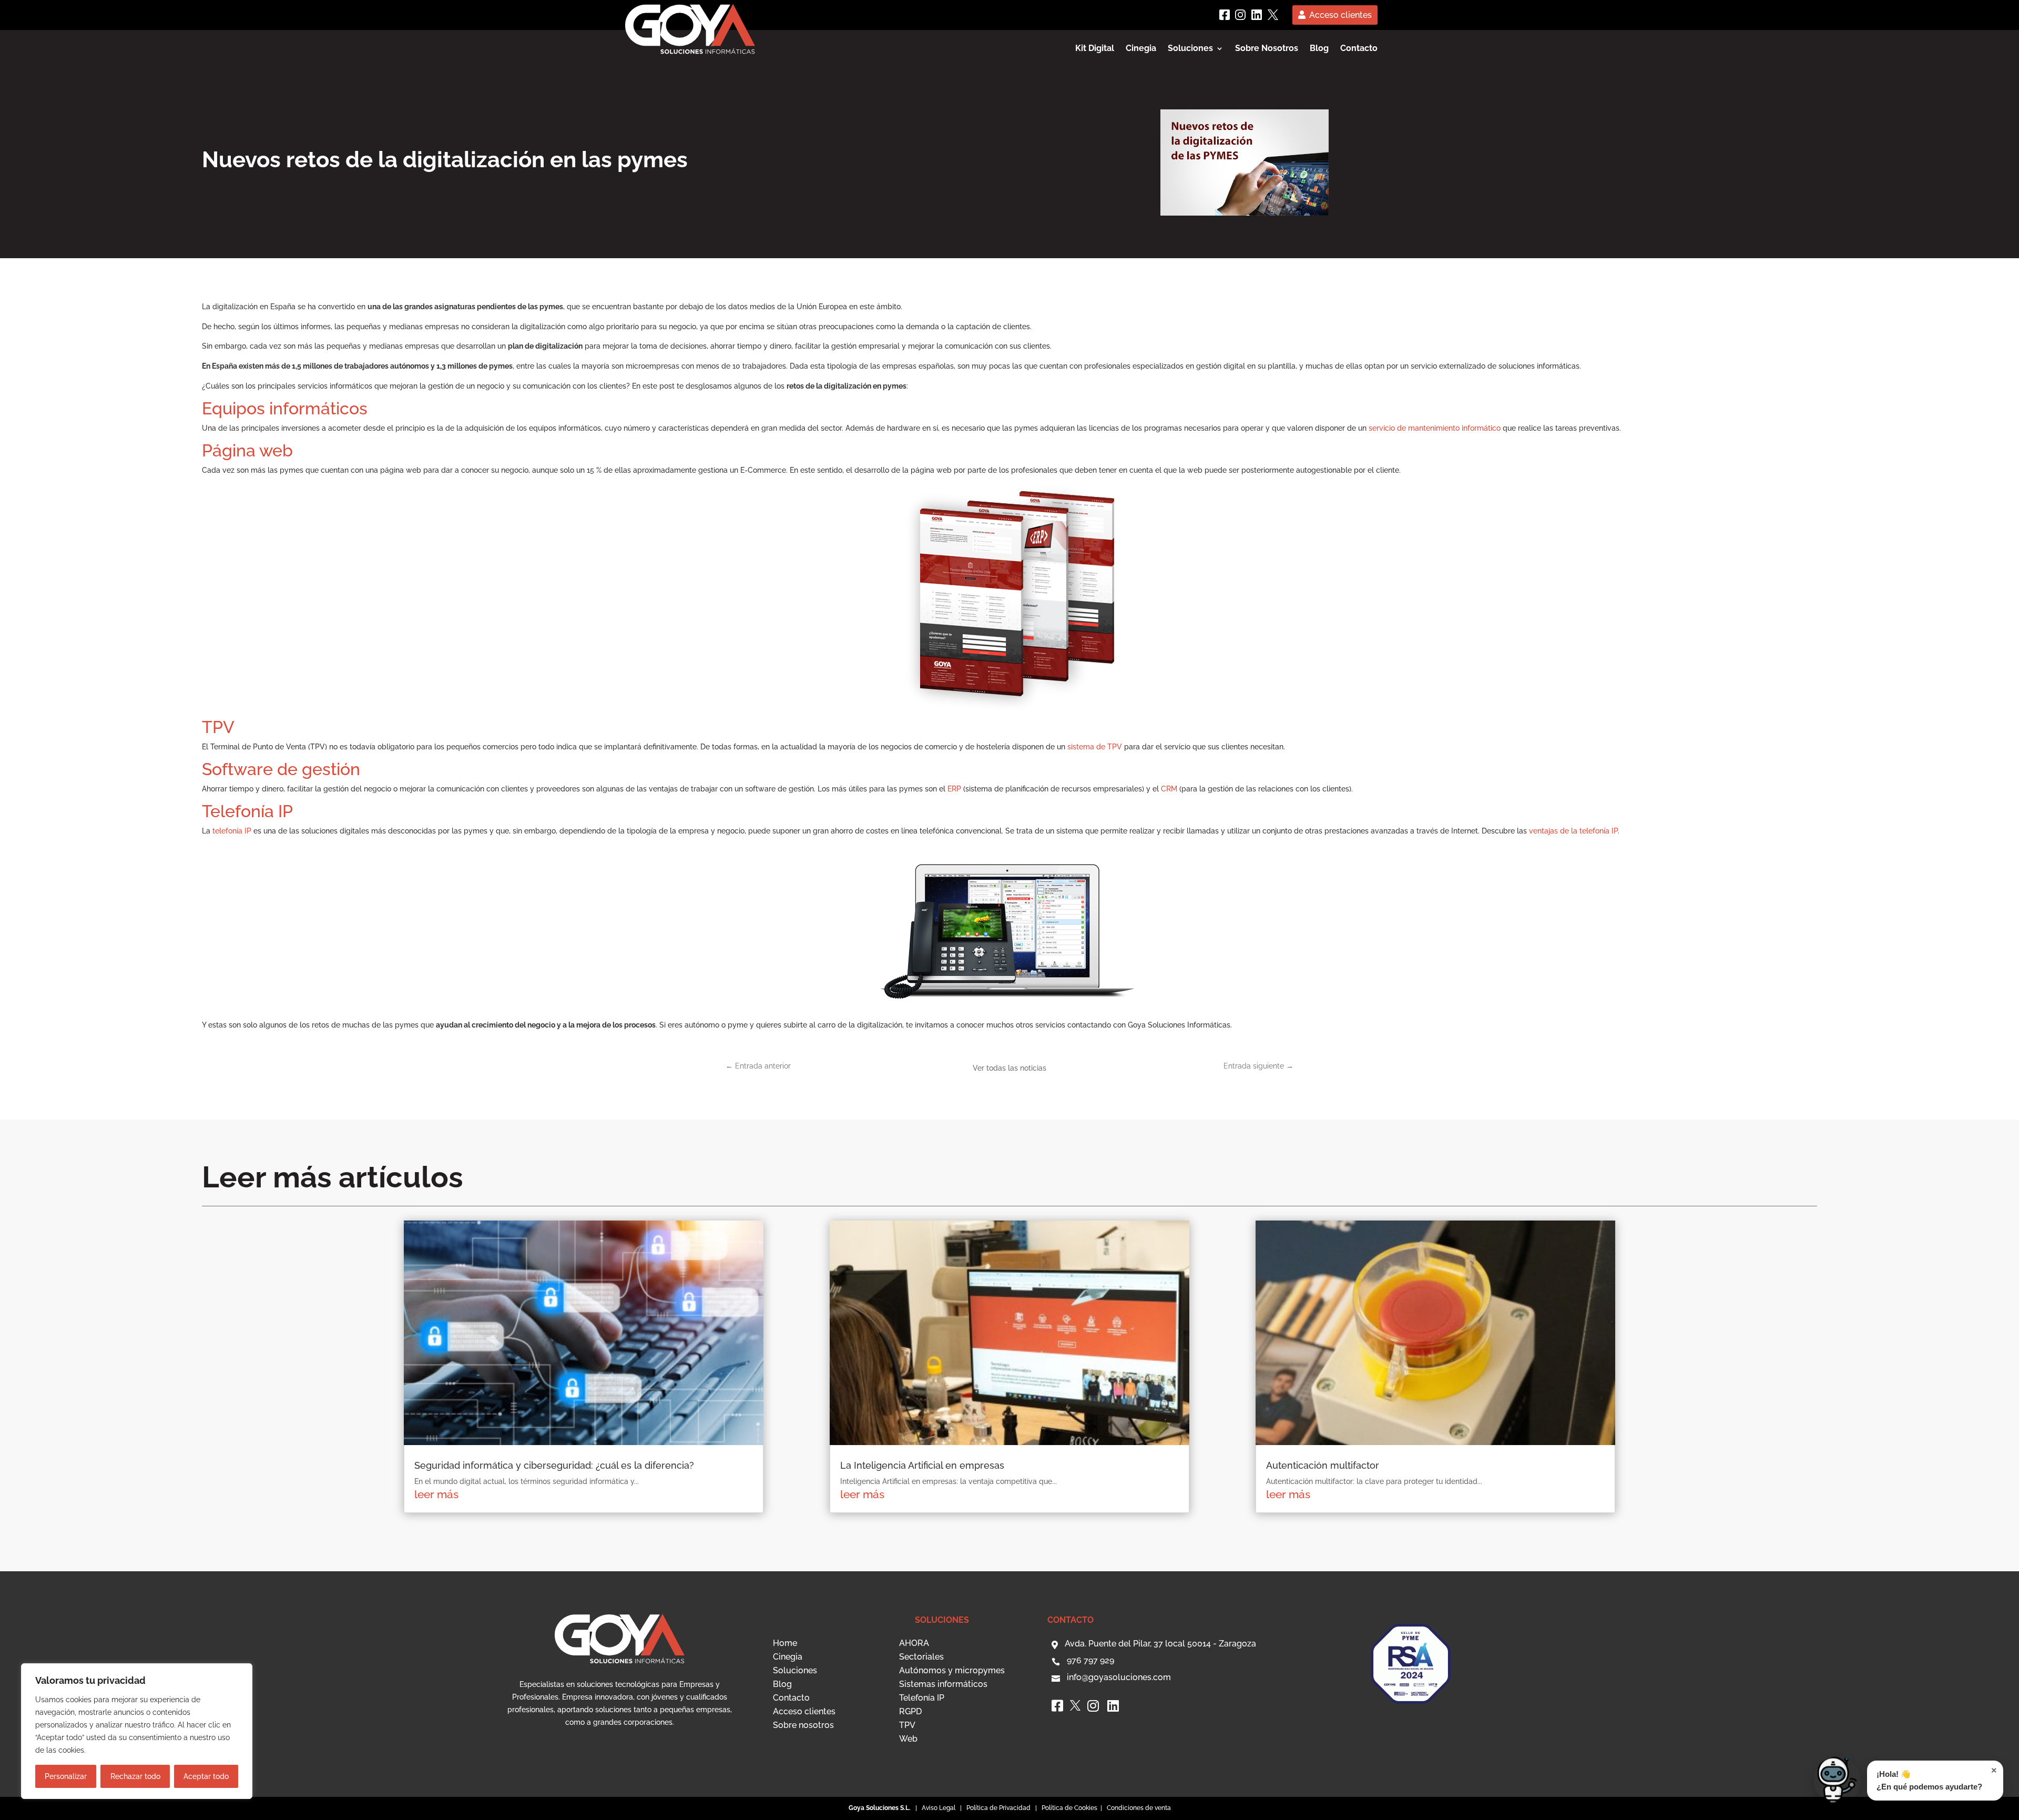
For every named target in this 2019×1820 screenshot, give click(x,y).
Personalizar (66, 1776)
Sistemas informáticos (943, 1684)
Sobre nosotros (803, 1725)
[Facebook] (1225, 15)
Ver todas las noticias (1009, 1068)
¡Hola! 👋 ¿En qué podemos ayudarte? (1937, 1778)
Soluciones (795, 1670)
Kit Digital (1095, 49)
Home (785, 1643)
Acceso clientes (1340, 15)
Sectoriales (921, 1657)
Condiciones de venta (1139, 1808)
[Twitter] (1273, 15)
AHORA (914, 1643)
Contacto (1359, 49)
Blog (1319, 49)
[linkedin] (1257, 15)
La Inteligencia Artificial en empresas (922, 1465)
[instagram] (1240, 15)
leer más (436, 1494)
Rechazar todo (135, 1776)
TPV (907, 1725)
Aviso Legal (939, 1808)
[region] (137, 1731)
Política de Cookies (1070, 1808)
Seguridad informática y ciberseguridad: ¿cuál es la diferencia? (554, 1465)
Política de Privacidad (998, 1808)
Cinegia (1141, 49)
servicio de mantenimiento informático (1435, 428)
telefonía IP (232, 831)
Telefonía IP (922, 1698)
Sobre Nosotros (1267, 49)
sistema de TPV (1095, 747)
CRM (1169, 789)
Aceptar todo (206, 1776)
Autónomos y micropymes (952, 1670)
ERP (954, 789)
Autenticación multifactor (1323, 1465)
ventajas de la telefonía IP (1573, 831)
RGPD (910, 1711)
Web (908, 1739)
